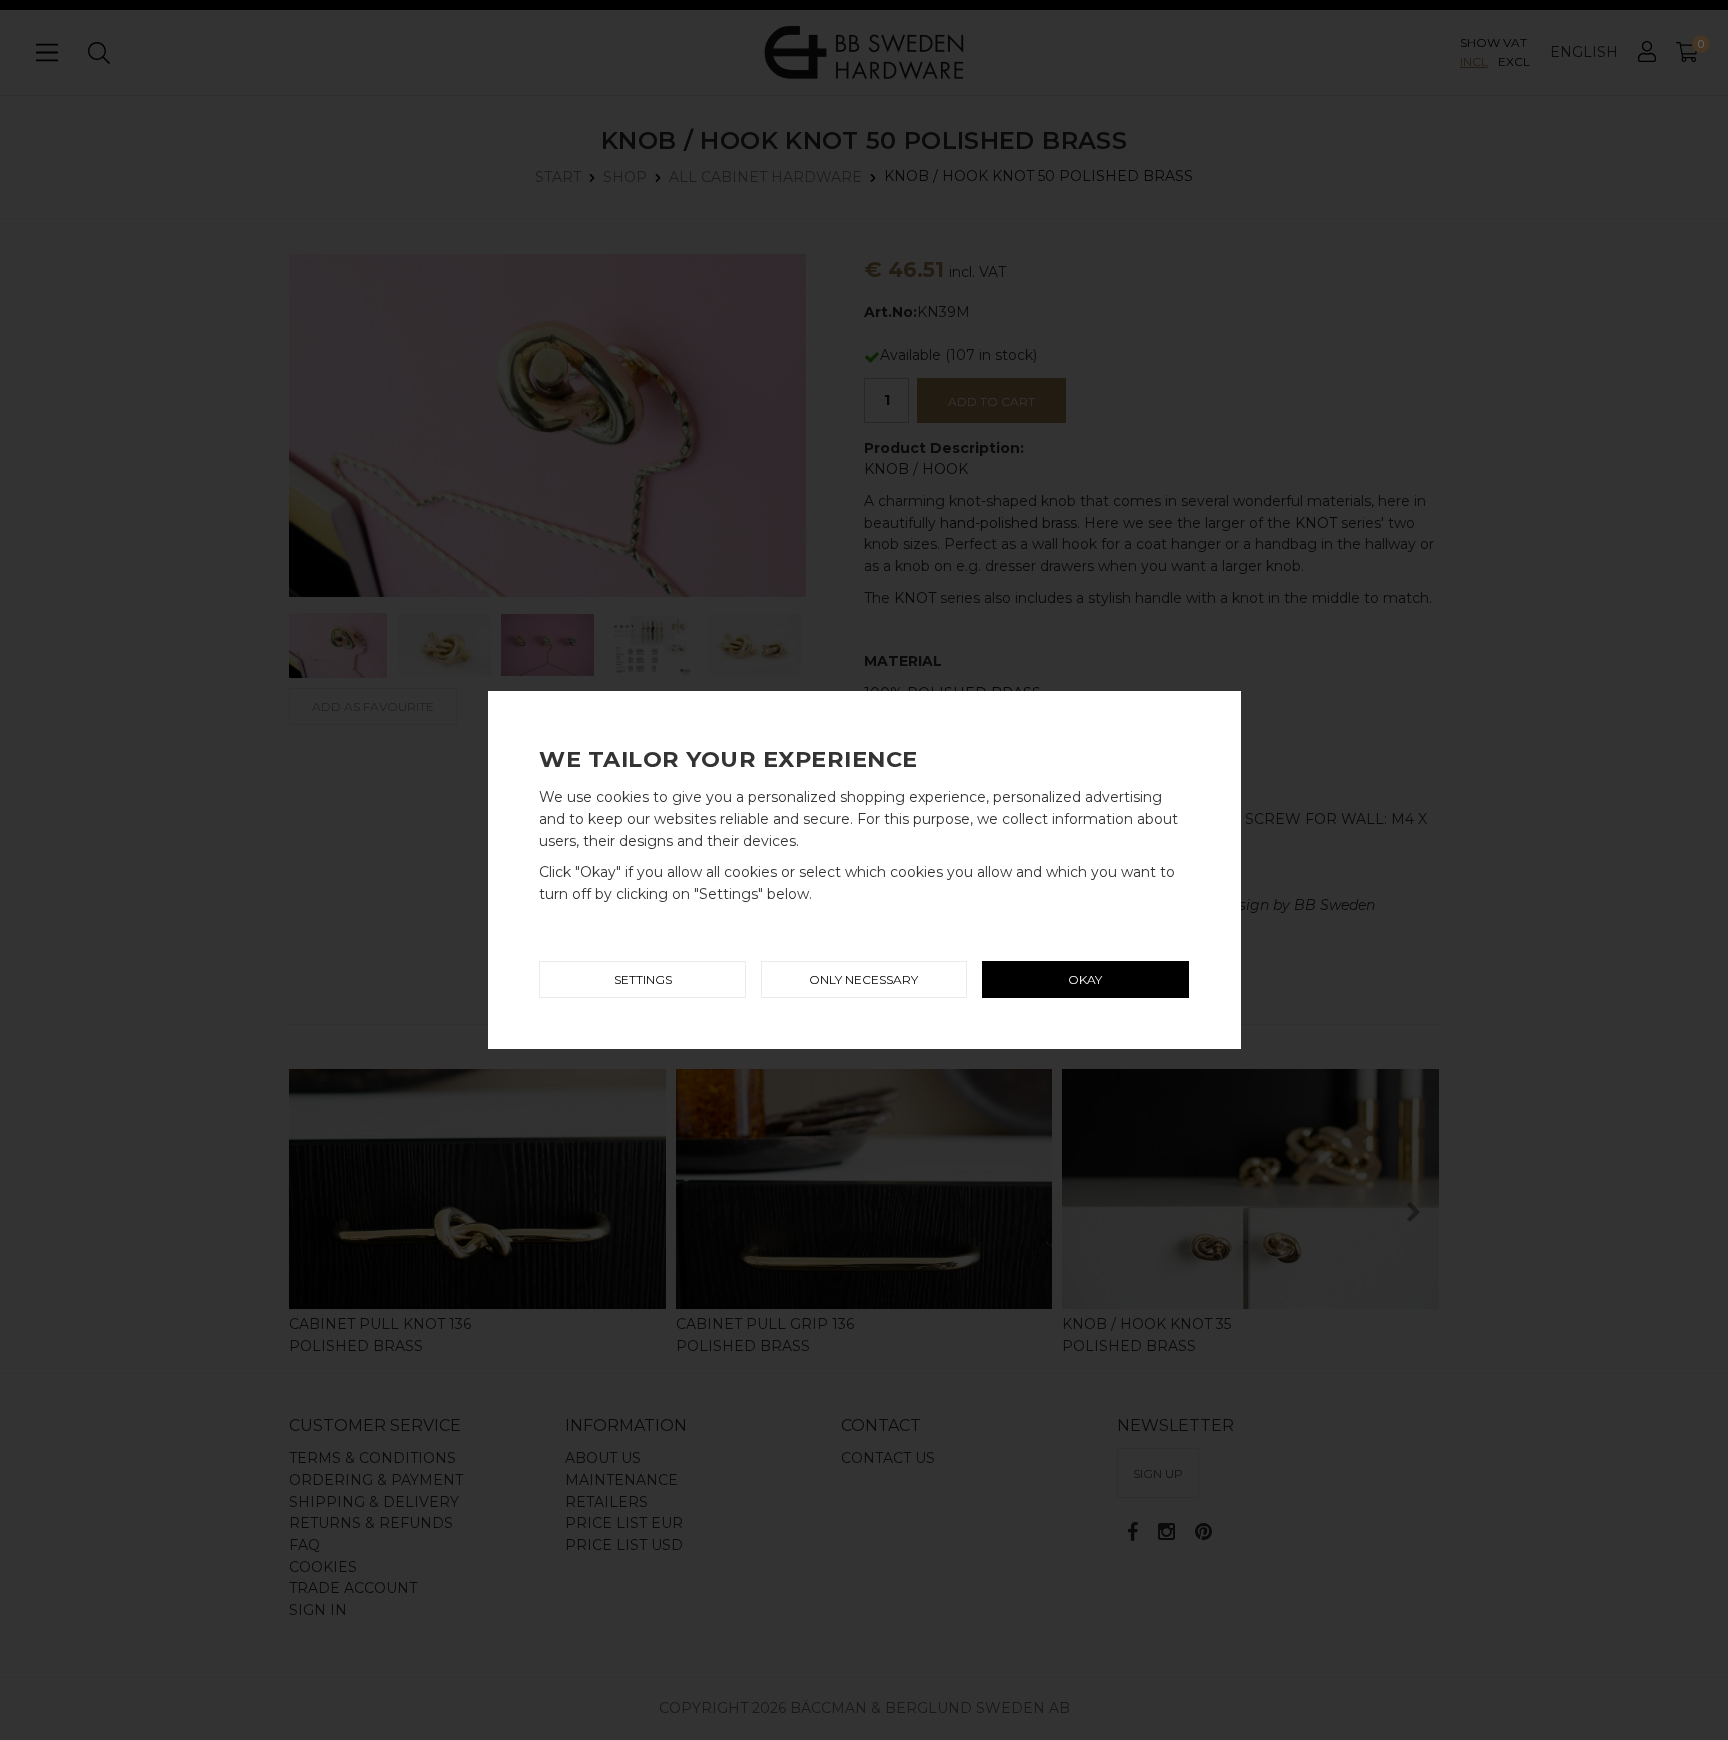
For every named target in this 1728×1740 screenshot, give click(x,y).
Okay (1085, 979)
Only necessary (863, 979)
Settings (643, 979)
